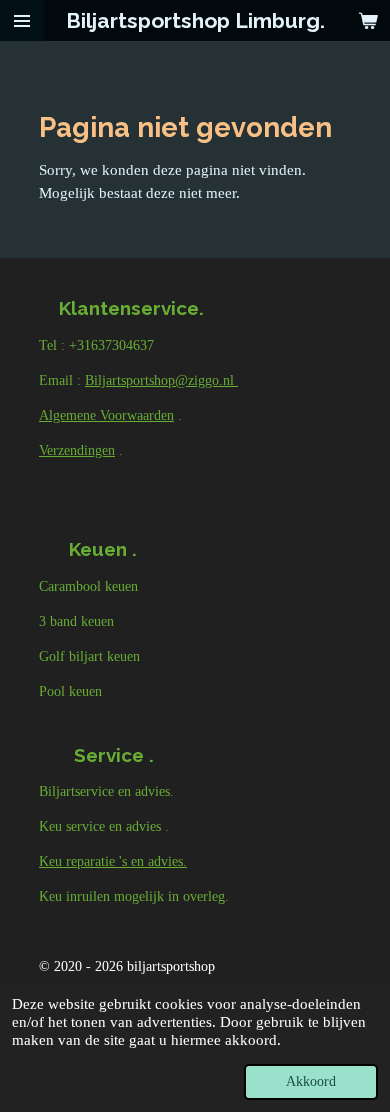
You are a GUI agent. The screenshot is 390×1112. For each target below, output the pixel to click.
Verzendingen (77, 450)
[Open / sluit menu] (22, 20)
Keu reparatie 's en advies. (113, 861)
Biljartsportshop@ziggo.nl (161, 380)
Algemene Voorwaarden (106, 415)
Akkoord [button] (311, 1081)
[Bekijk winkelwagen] (368, 20)
